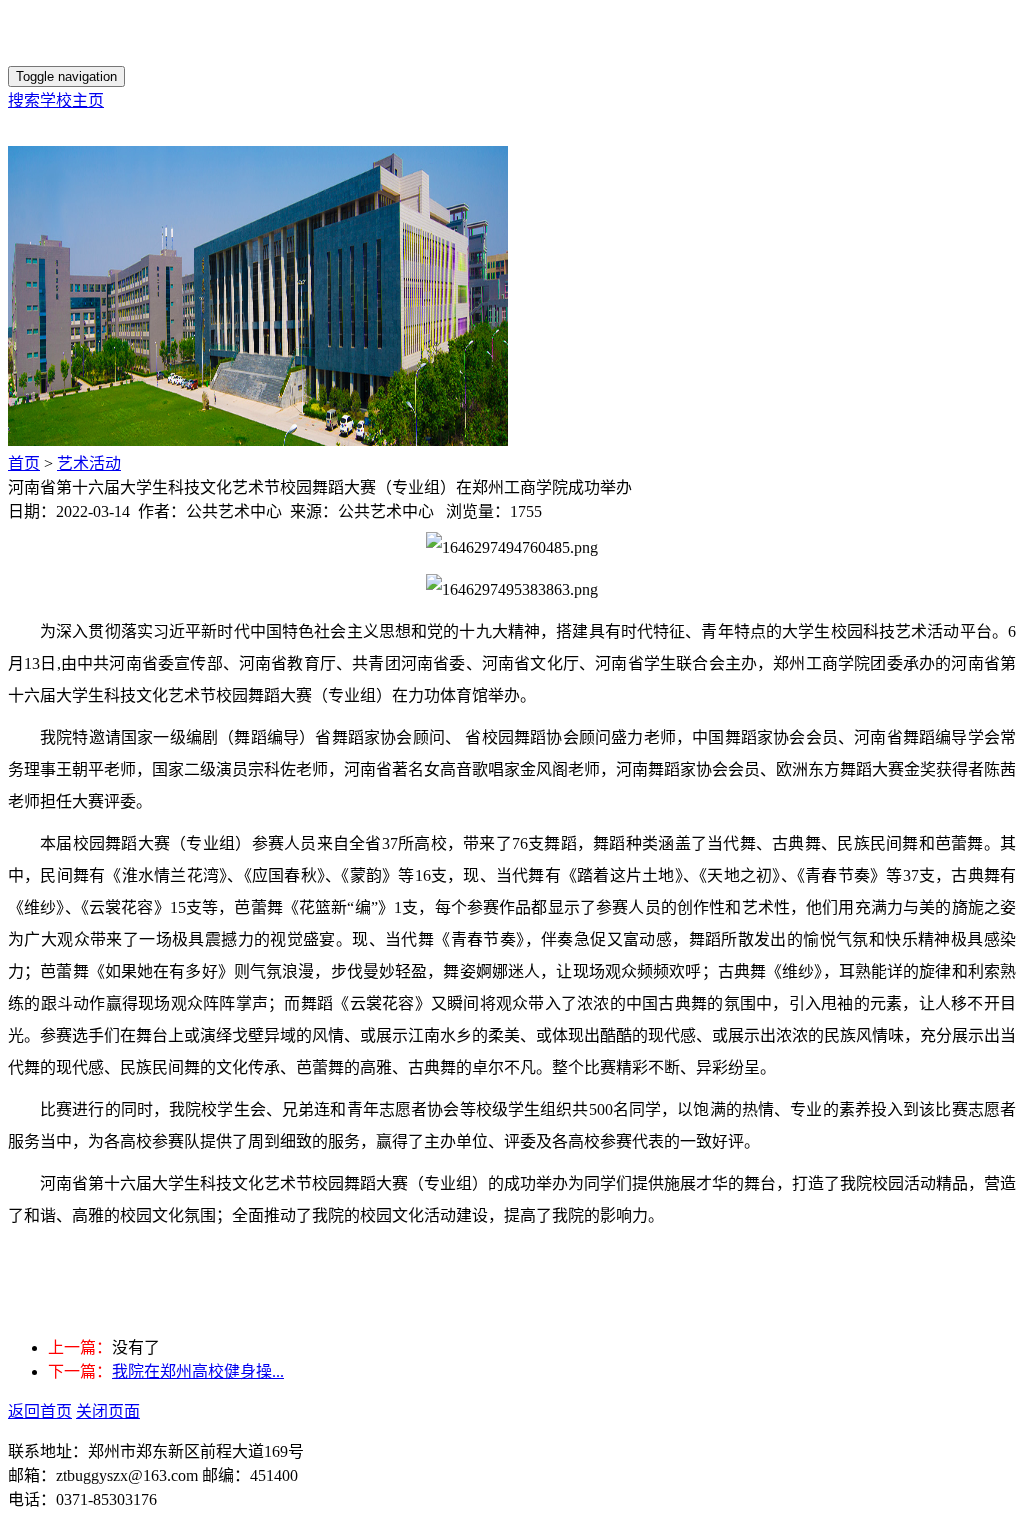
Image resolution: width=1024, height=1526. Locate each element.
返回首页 (40, 1411)
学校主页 (72, 100)
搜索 (24, 100)
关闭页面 (108, 1411)
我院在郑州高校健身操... (198, 1371)
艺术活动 (89, 463)
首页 (24, 463)
